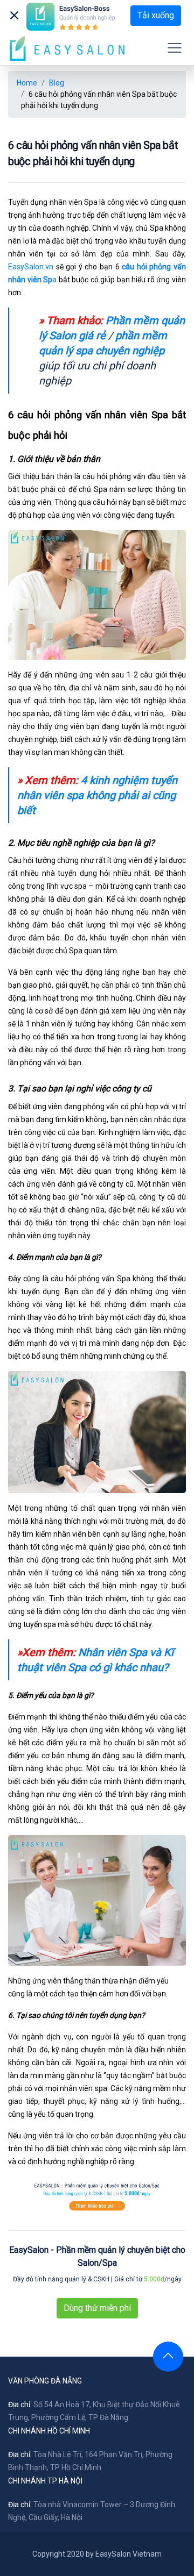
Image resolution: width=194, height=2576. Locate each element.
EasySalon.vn (31, 267)
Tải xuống (156, 15)
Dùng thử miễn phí (97, 2308)
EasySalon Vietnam (129, 2554)
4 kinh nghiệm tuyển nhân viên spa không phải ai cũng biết (97, 795)
